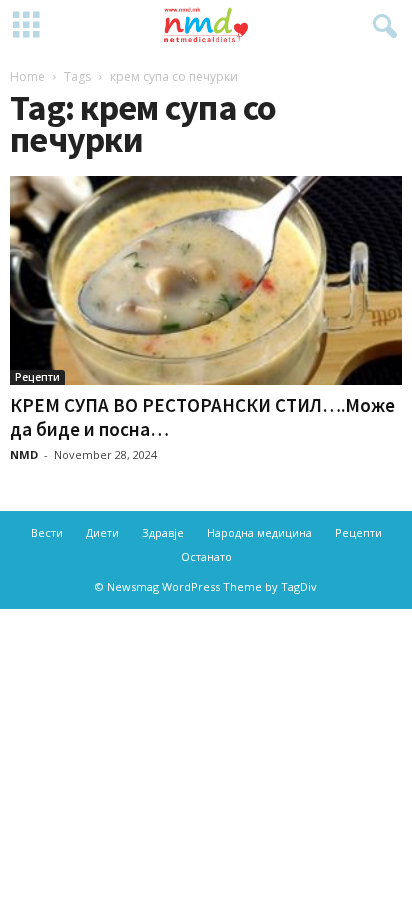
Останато (206, 556)
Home (27, 76)
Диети (102, 532)
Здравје (163, 532)
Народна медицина (259, 532)
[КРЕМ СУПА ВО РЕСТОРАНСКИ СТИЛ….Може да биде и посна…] (206, 280)
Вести (47, 532)
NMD (24, 454)
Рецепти (37, 377)
